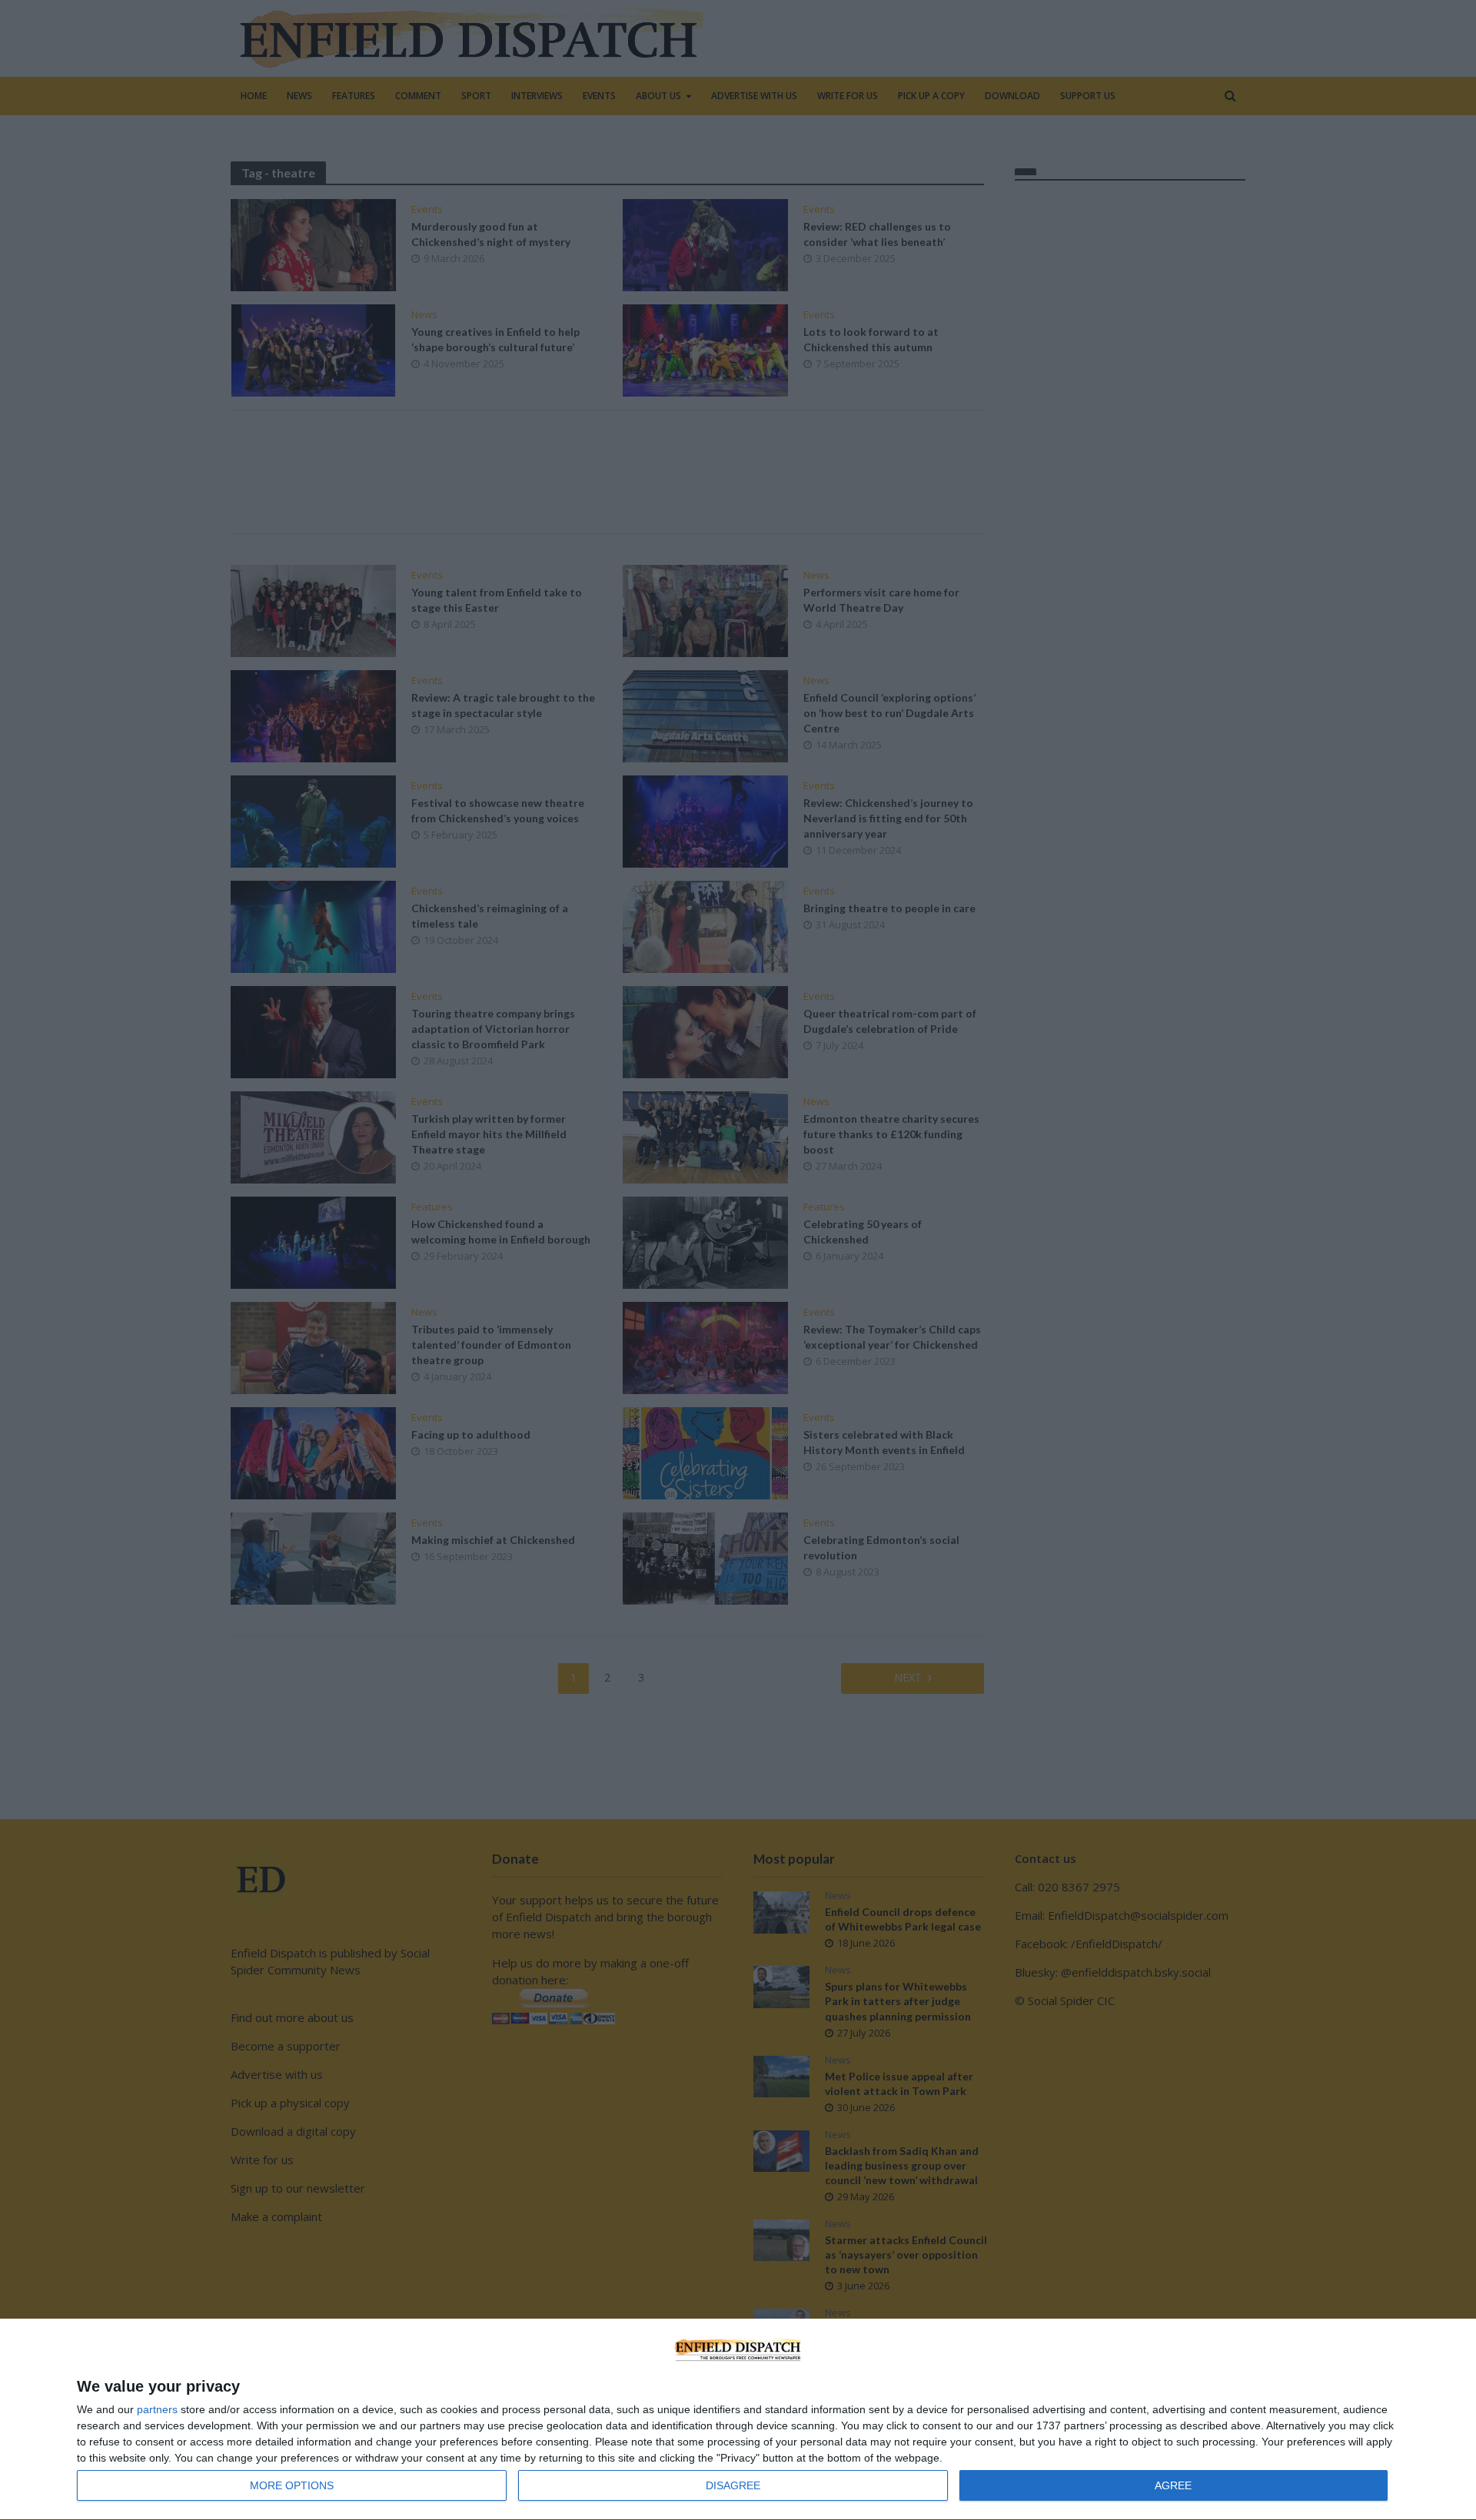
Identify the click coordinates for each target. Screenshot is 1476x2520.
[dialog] (738, 2420)
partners (157, 2409)
